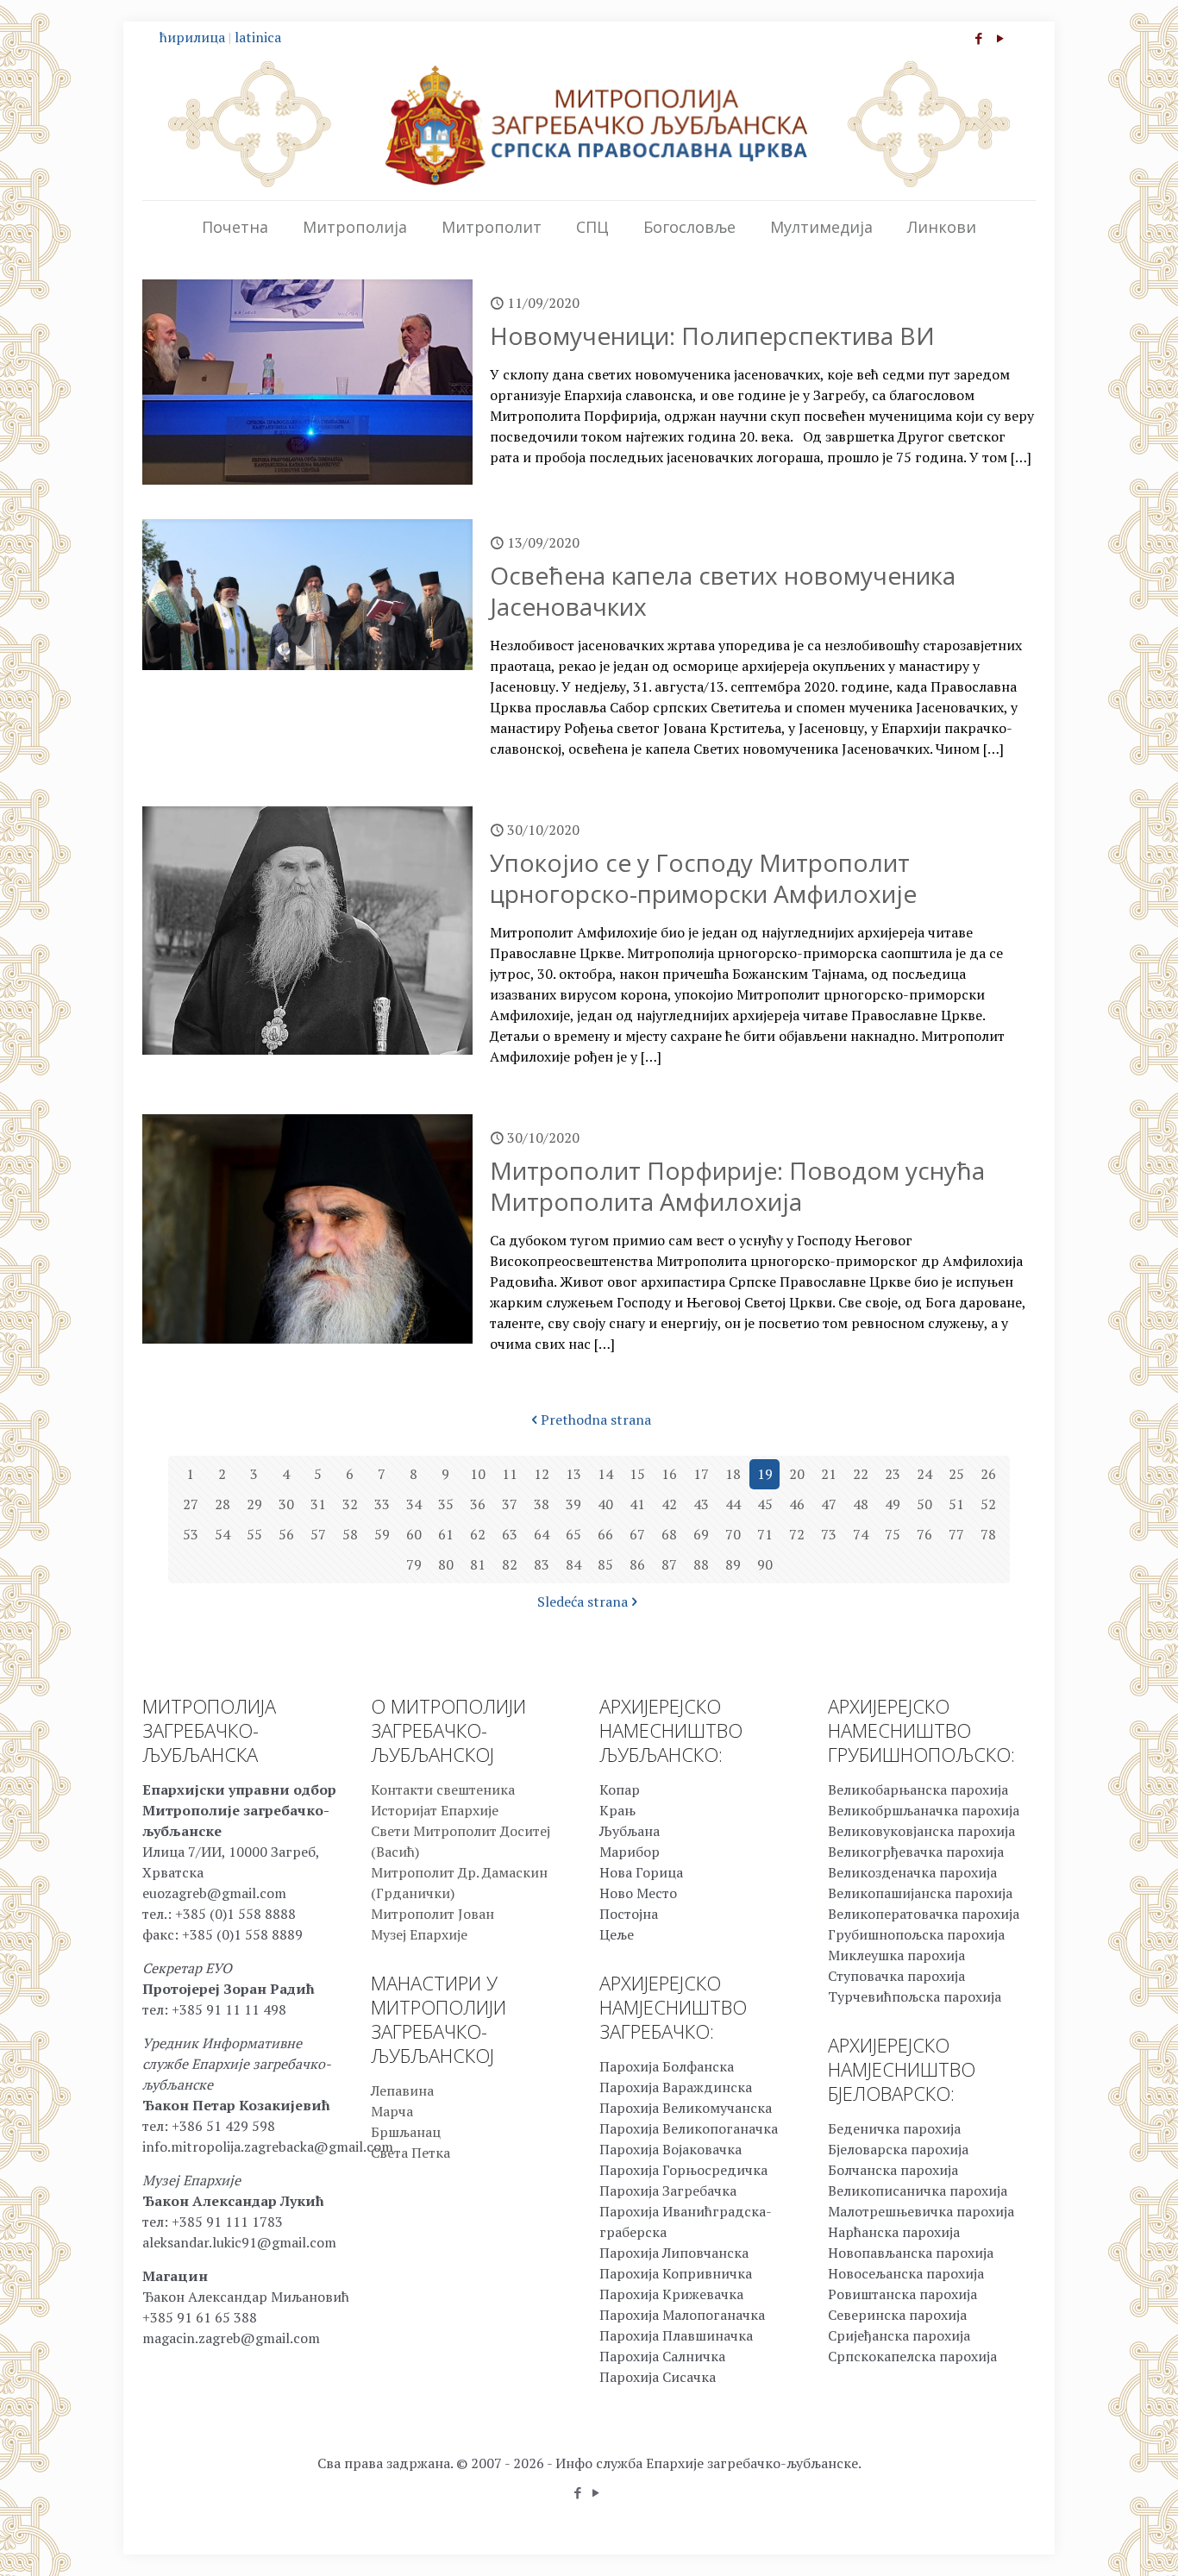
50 (924, 1504)
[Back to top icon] (1095, 2541)
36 (478, 1504)
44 (733, 1504)
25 (956, 1474)
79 (414, 1564)
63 (510, 1534)
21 (829, 1474)
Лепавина (402, 2090)
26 (988, 1474)
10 (478, 1474)
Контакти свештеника (443, 1789)
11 (510, 1474)
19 (765, 1474)
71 (765, 1534)
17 (701, 1474)
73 (829, 1534)
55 (254, 1534)
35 (446, 1504)
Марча (392, 2111)
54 (222, 1534)
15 (637, 1474)
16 (669, 1474)
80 (446, 1564)
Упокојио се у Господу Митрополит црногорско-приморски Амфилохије (703, 878)
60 (414, 1534)
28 (222, 1504)
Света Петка (410, 2153)
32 (350, 1504)
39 (573, 1504)
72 (797, 1534)
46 (797, 1504)
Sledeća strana (583, 1601)
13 (573, 1474)
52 (988, 1504)
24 (924, 1474)
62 (478, 1534)
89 (733, 1564)
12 (542, 1474)
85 (605, 1564)
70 (733, 1534)
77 (956, 1534)
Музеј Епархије (419, 1934)
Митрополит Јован (432, 1914)
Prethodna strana (596, 1420)
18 (733, 1474)
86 (637, 1564)
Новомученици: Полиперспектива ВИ (712, 335)
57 (318, 1534)
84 (573, 1564)
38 (542, 1504)
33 (382, 1504)
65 (573, 1534)
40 (605, 1504)
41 (637, 1504)
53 (191, 1534)
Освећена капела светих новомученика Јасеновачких (723, 591)
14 (605, 1474)
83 (542, 1564)
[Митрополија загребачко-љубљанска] (589, 124)
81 (478, 1564)
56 (286, 1534)
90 (765, 1564)
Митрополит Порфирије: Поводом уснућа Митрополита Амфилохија (737, 1186)
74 (861, 1534)
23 (893, 1474)
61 (446, 1534)
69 (701, 1534)
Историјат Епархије (435, 1810)
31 (318, 1504)
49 (893, 1504)
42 (669, 1504)
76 (924, 1534)
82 (510, 1564)
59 (382, 1534)
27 (191, 1504)
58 (350, 1534)
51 (956, 1504)
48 (861, 1504)
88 (701, 1564)
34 (414, 1504)
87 (669, 1564)
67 (637, 1534)
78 (988, 1534)
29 (254, 1504)
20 (797, 1474)
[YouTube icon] (1000, 38)
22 (861, 1474)
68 (669, 1534)
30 (286, 1504)
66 (605, 1534)
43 (701, 1504)
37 (510, 1504)
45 (765, 1504)
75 (893, 1534)
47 (829, 1504)
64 (542, 1534)
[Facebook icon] (978, 38)
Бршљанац (406, 2132)
